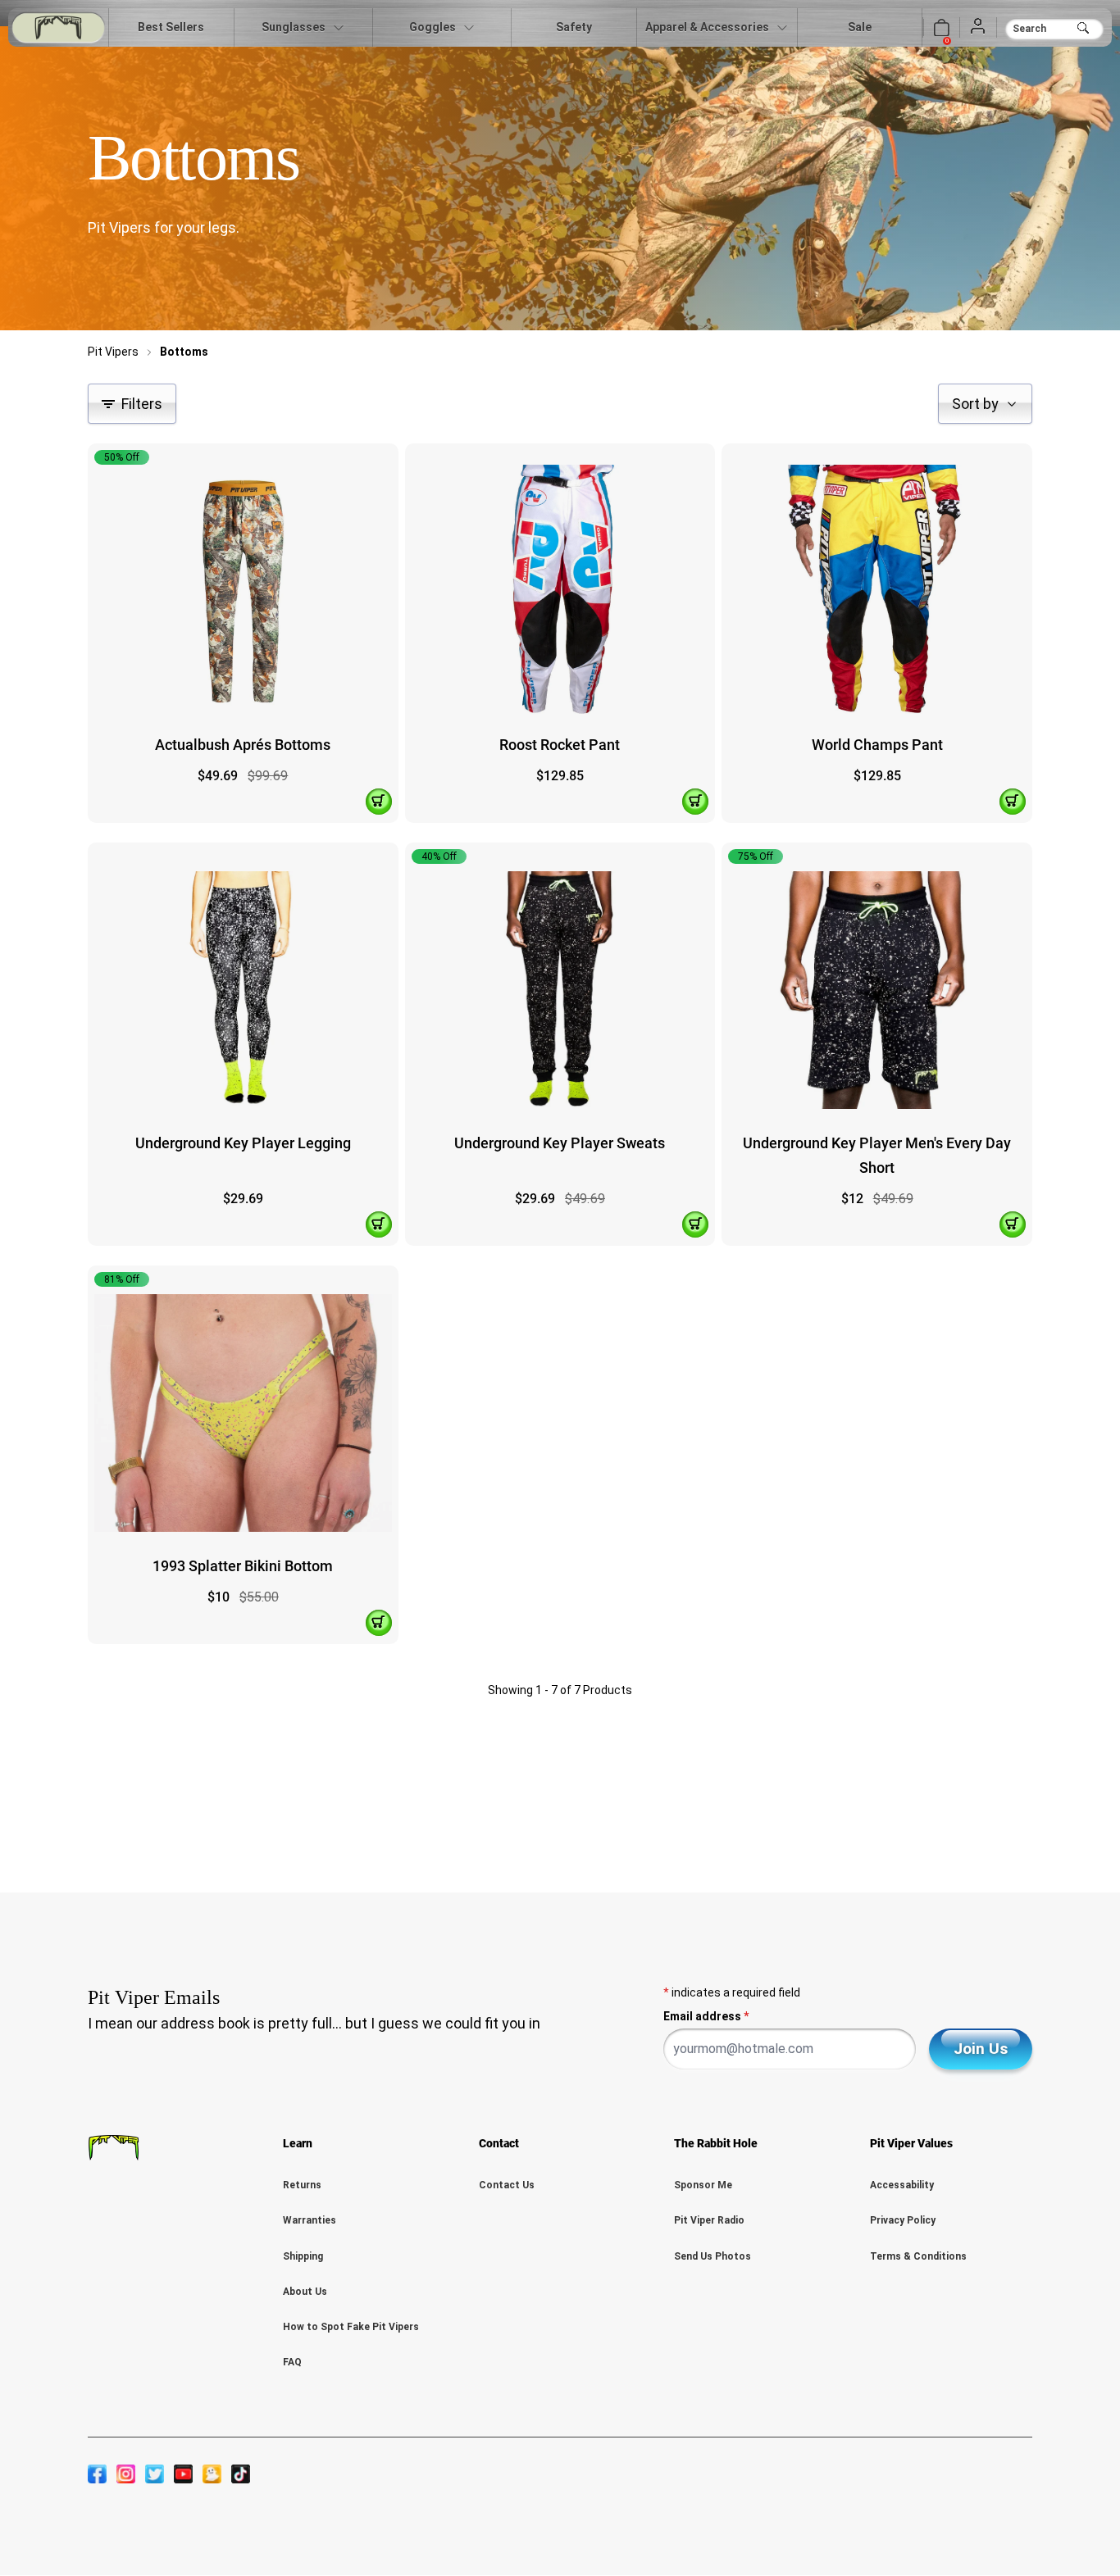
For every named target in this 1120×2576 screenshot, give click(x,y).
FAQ (292, 2362)
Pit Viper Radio (709, 2220)
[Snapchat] (212, 2474)
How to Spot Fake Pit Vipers (351, 2327)
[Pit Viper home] (58, 27)
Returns (302, 2185)
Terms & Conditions (918, 2256)
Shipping (303, 2256)
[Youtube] (183, 2474)
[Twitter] (155, 2474)
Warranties (310, 2220)
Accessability (902, 2185)
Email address (706, 2016)
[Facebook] (97, 2474)
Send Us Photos (713, 2256)
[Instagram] (126, 2474)
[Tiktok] (241, 2474)
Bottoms (184, 352)
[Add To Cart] (379, 802)
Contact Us (507, 2185)
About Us (305, 2292)
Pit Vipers (113, 352)
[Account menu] (978, 27)
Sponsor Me (703, 2185)
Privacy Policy (903, 2220)
